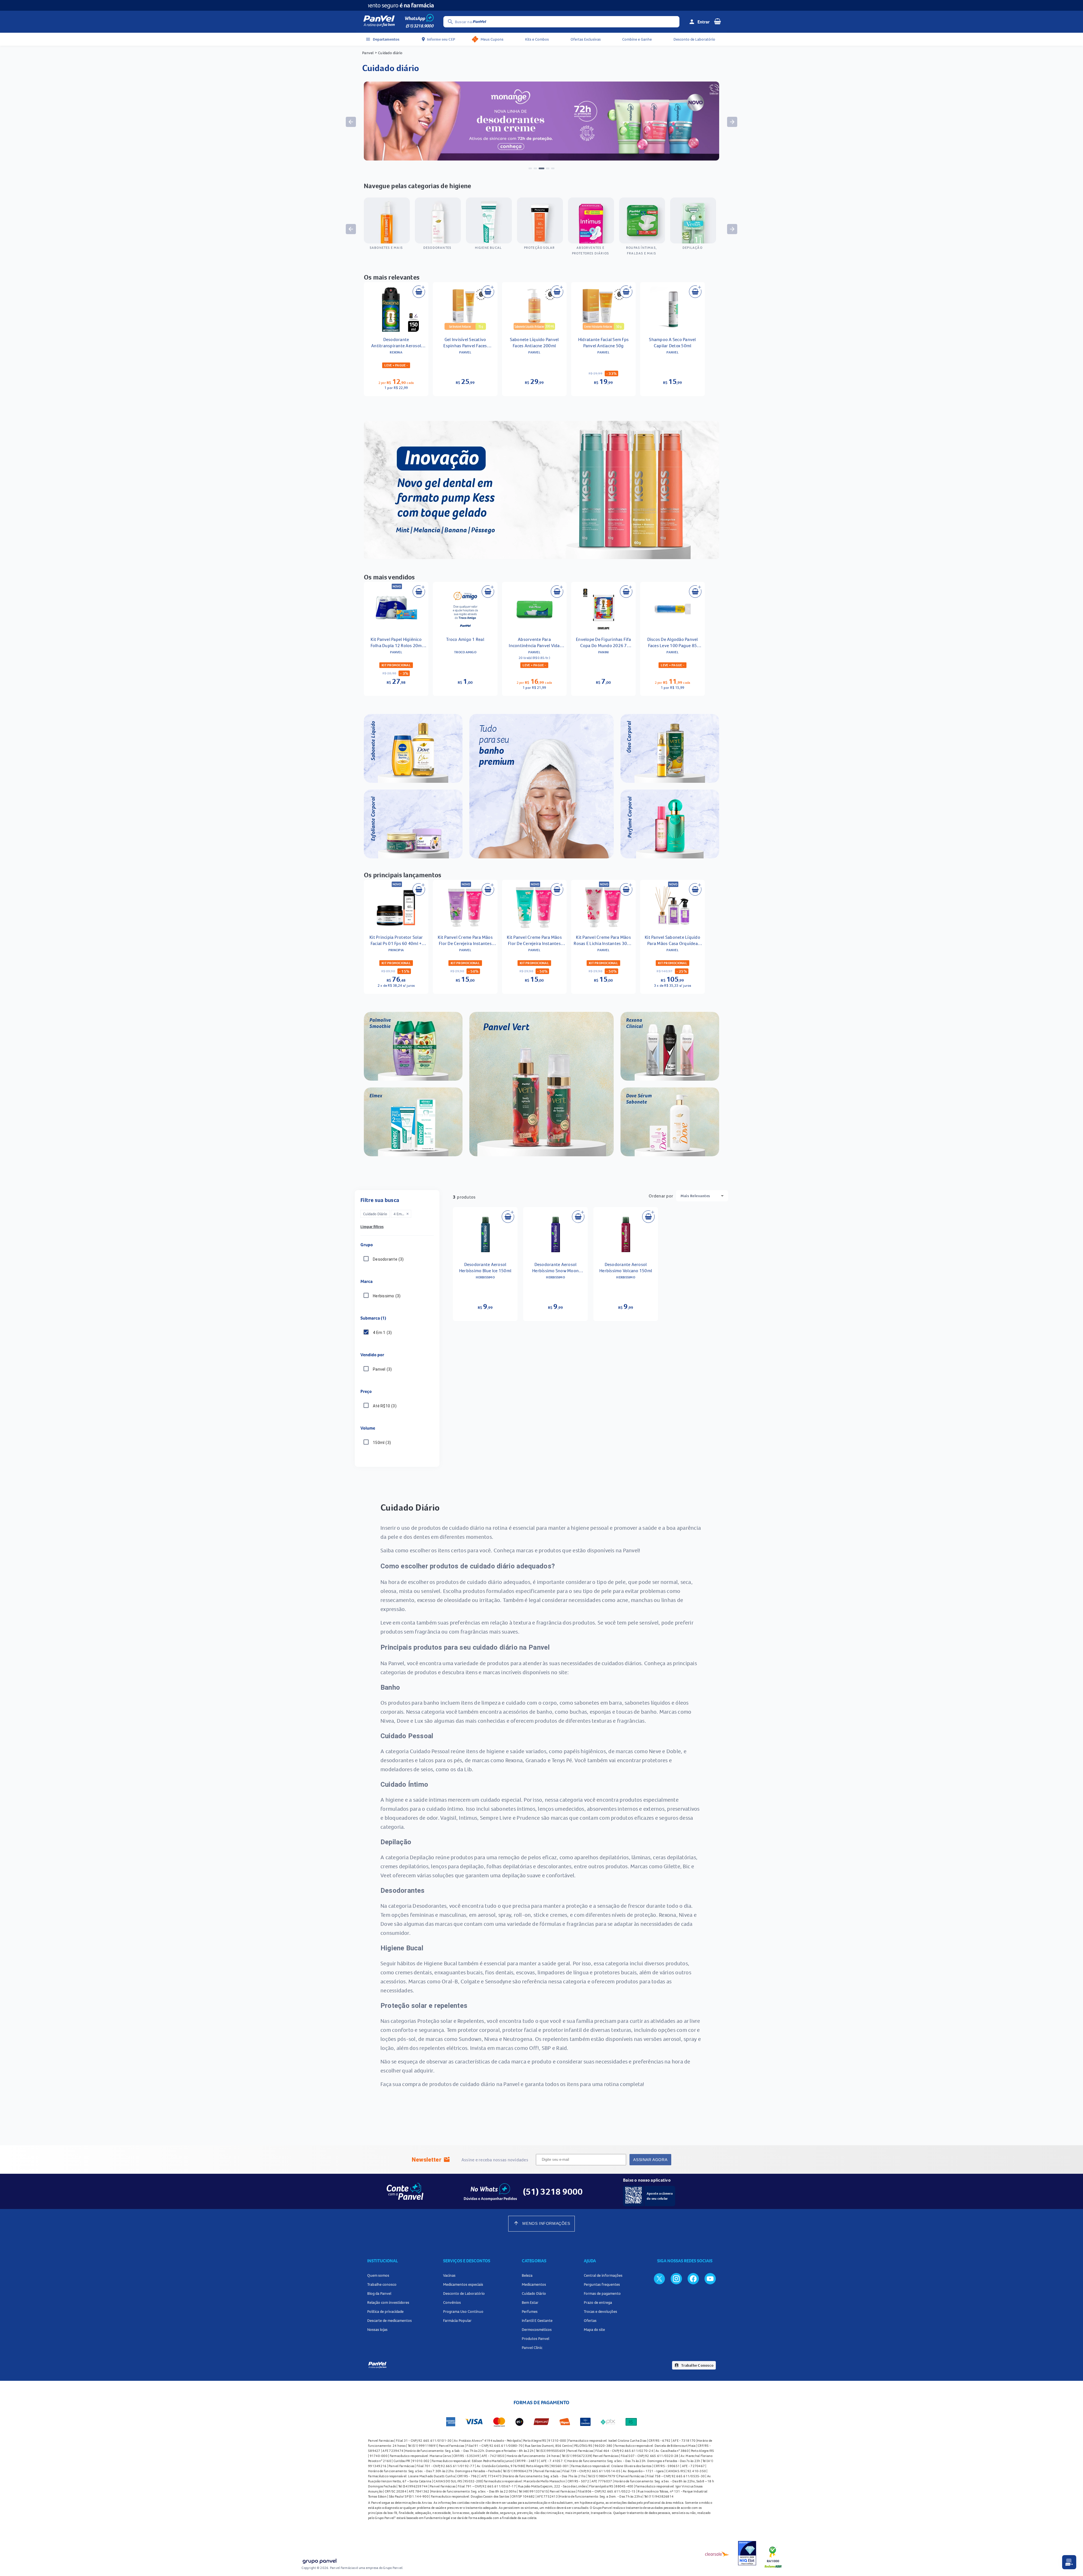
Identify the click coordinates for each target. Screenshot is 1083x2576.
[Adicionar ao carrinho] (419, 292)
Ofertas (590, 2320)
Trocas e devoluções (600, 2311)
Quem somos (378, 2275)
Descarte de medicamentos (389, 2320)
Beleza (527, 2275)
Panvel (368, 53)
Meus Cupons (492, 39)
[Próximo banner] (732, 122)
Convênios (452, 2302)
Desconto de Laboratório (694, 39)
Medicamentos (534, 2284)
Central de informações (603, 2275)
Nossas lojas (377, 2329)
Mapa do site (594, 2329)
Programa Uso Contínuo (463, 2311)
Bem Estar (530, 2302)
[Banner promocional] (541, 5)
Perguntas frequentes (602, 2284)
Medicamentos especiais (463, 2284)
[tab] (530, 168)
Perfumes (530, 2311)
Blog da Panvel (379, 2293)
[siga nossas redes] (659, 2278)
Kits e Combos (537, 39)
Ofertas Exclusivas (586, 39)
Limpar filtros (372, 1227)
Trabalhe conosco (382, 2284)
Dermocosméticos (537, 2329)
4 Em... (401, 1214)
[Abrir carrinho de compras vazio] (717, 21)
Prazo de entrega (598, 2302)
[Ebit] (747, 2554)
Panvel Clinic (532, 2348)
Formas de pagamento (602, 2293)
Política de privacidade (385, 2311)
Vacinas (449, 2275)
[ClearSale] (717, 2554)
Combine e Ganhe (637, 39)
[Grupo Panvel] (319, 2562)
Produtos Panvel (535, 2338)
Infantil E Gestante (537, 2320)
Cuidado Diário (534, 2293)
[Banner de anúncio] (541, 159)
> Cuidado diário (389, 53)
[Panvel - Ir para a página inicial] (379, 22)
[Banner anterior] (351, 122)
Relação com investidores (388, 2302)
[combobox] (702, 1196)
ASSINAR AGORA (650, 2160)
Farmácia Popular (457, 2320)
